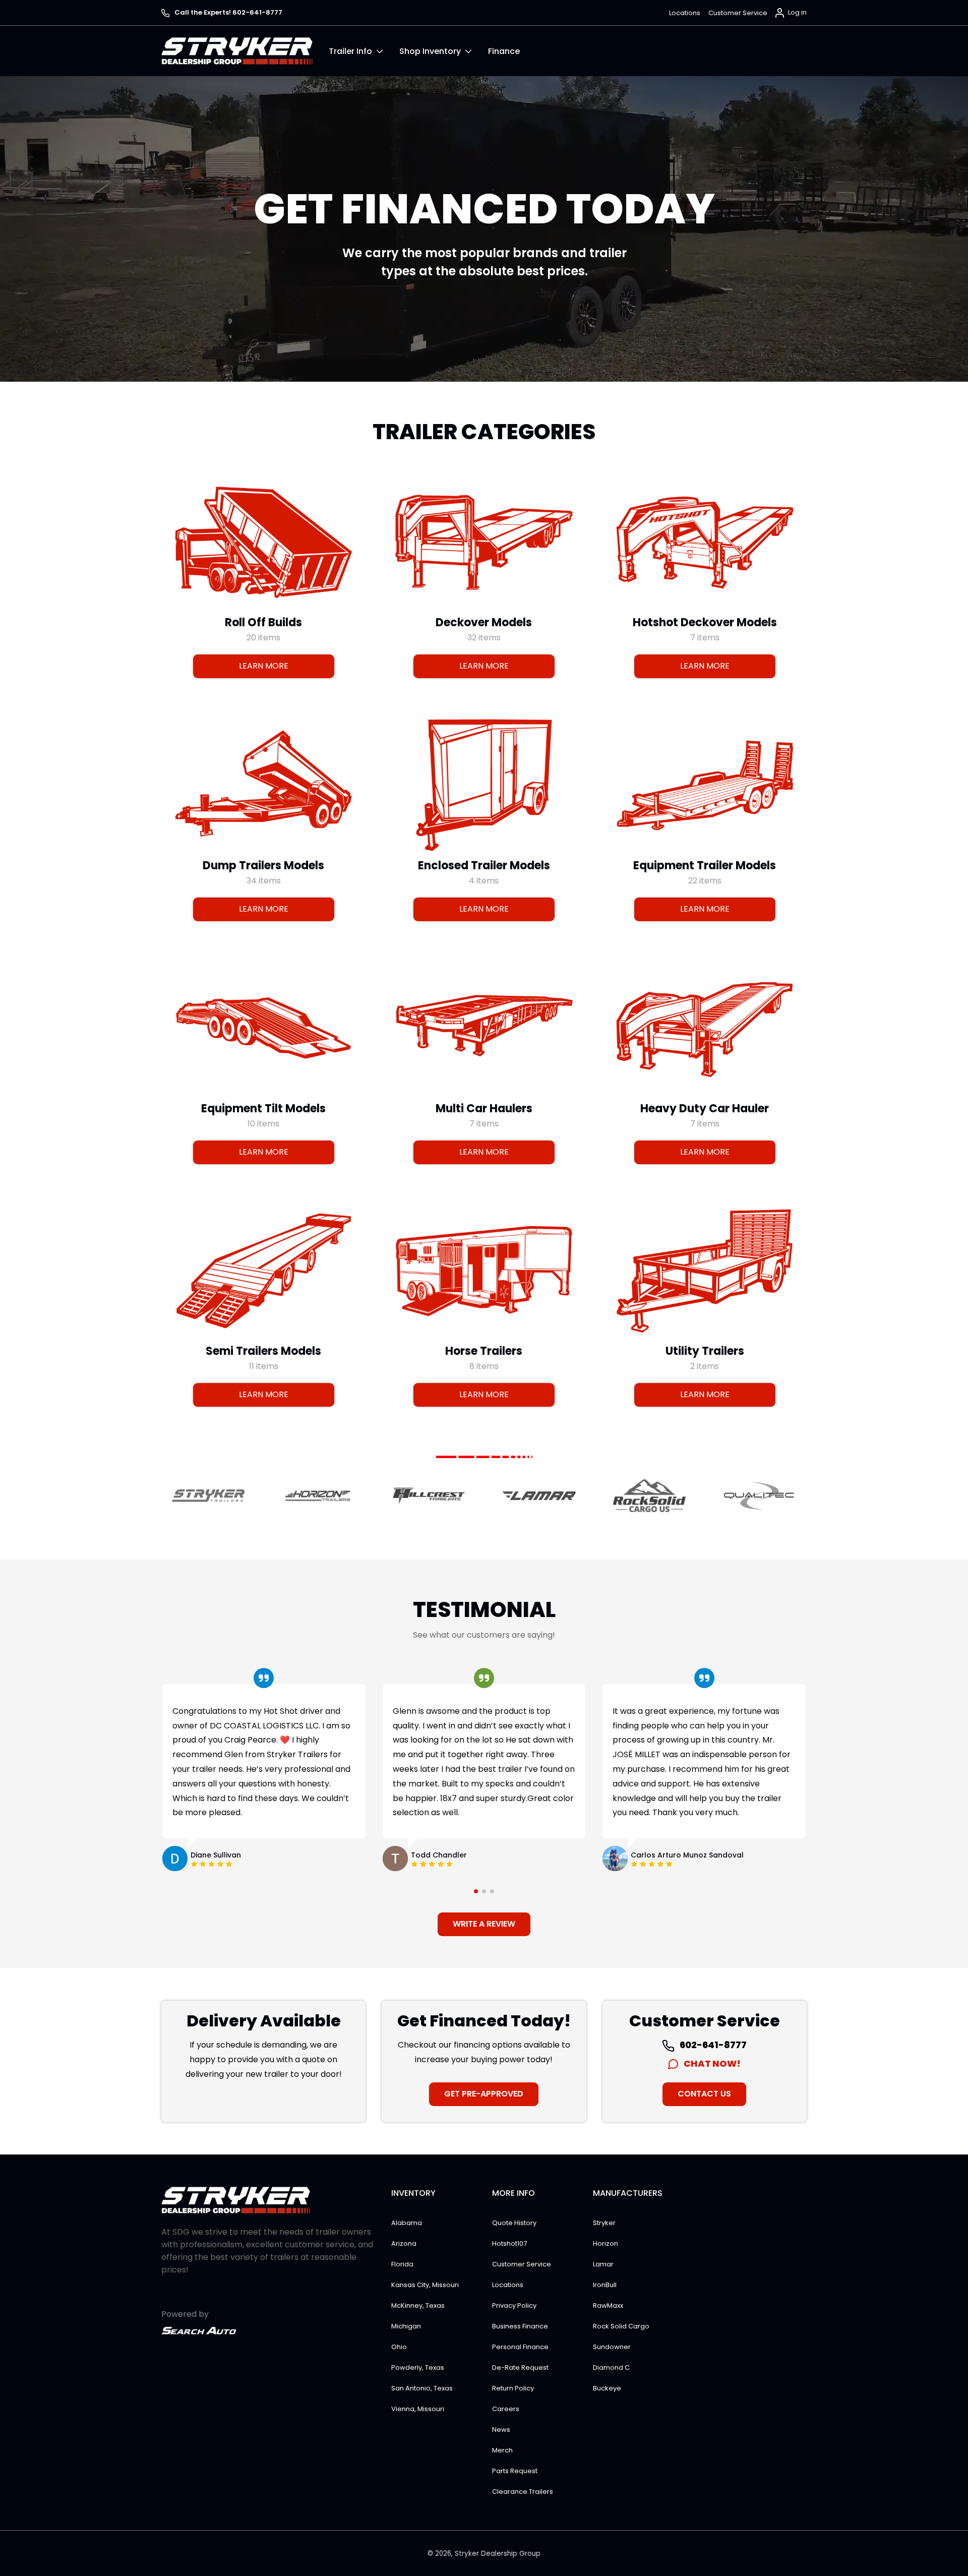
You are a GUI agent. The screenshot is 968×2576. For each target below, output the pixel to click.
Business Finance (520, 2326)
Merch (502, 2450)
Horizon (606, 2243)
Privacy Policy (514, 2305)
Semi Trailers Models (263, 1351)
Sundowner (612, 2347)
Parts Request (515, 2471)
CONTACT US (704, 2094)
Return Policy (513, 2388)
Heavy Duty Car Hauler (705, 1108)
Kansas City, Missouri (425, 2285)
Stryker (604, 2223)
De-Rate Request (520, 2368)
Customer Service (738, 13)
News (501, 2430)
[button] (364, 51)
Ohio (399, 2347)
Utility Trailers (704, 1351)
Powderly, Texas (418, 2368)
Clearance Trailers (523, 2492)
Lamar (603, 2264)
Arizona (404, 2243)
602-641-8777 (712, 2045)
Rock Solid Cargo (621, 2326)
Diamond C (611, 2368)
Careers (506, 2409)
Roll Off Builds (263, 622)
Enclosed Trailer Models (484, 865)
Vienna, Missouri (418, 2409)
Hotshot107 (509, 2243)
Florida (402, 2264)
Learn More (264, 666)
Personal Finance (520, 2347)
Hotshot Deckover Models (704, 622)
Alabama (407, 2223)
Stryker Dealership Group (498, 2554)
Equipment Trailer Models (705, 865)
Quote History (514, 2223)
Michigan (406, 2326)
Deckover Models (484, 622)
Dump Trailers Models (263, 865)
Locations (685, 13)
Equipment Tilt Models (263, 1108)
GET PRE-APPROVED (484, 2094)
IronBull (605, 2285)
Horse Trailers (484, 1351)
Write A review (484, 1924)
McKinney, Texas (418, 2305)
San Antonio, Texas (422, 2388)
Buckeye (607, 2388)
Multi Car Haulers (484, 1108)
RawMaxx (608, 2305)
